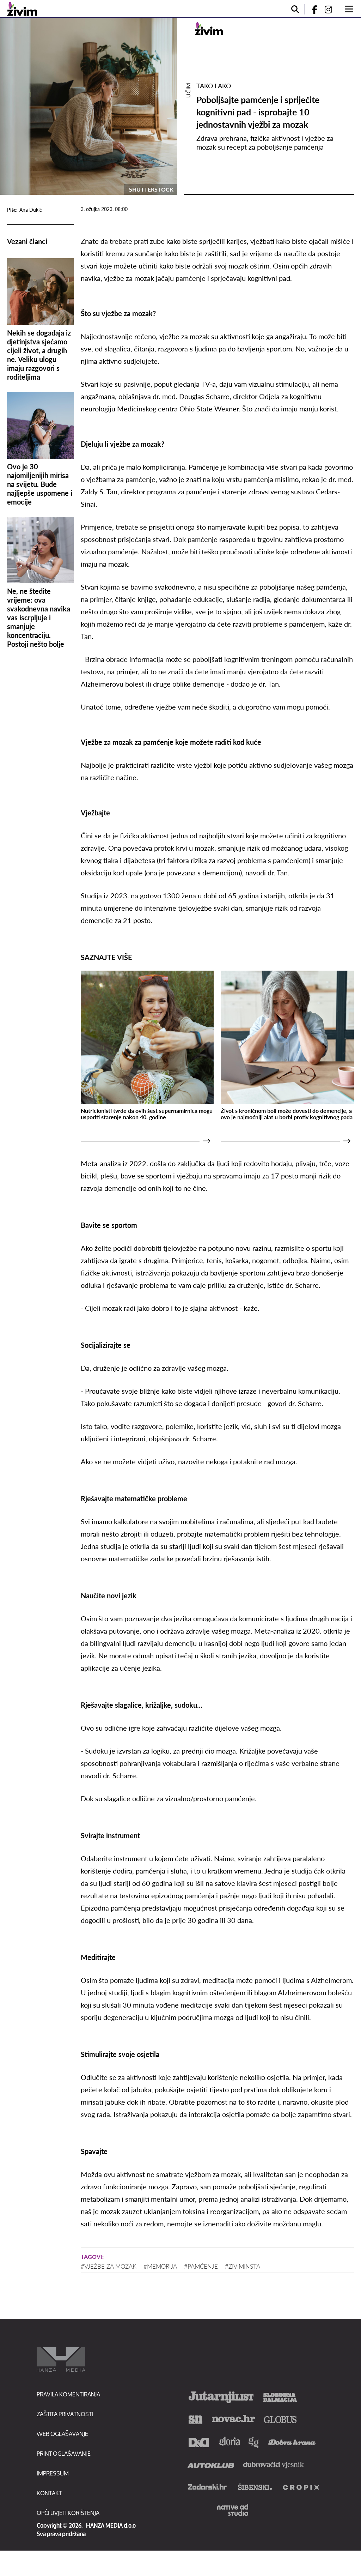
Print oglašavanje (64, 2453)
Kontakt (49, 2493)
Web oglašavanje (62, 2434)
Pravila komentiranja (68, 2394)
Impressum (53, 2473)
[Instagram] (331, 9)
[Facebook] (312, 9)
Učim (188, 90)
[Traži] (295, 9)
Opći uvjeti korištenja (68, 2513)
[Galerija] (88, 106)
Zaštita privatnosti (65, 2414)
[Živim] (22, 9)
